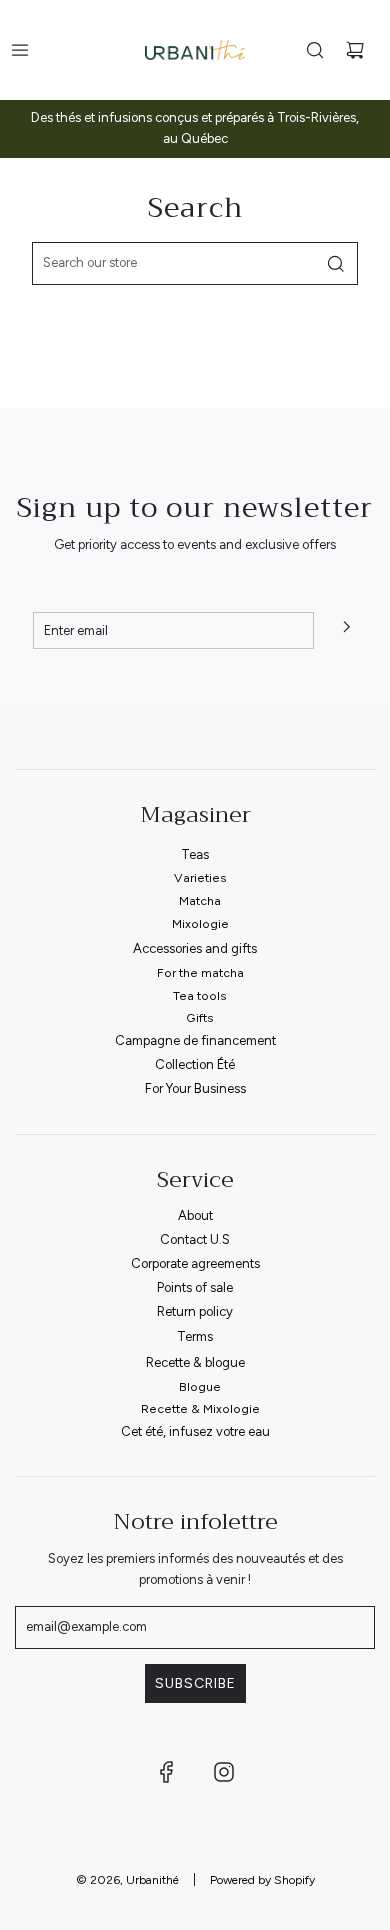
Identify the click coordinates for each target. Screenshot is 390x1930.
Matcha (200, 900)
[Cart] (355, 50)
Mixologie (200, 923)
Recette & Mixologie (200, 1408)
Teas (195, 854)
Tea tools (200, 995)
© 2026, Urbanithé (127, 1880)
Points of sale (195, 1287)
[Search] (315, 50)
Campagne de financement (195, 1040)
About (195, 1215)
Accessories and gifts (195, 948)
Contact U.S (195, 1239)
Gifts (200, 1017)
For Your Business (195, 1088)
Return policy (195, 1311)
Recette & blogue (195, 1362)
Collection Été (195, 1064)
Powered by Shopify (262, 1880)
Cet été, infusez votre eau (195, 1431)
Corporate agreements (195, 1263)
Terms (195, 1336)
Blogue (200, 1386)
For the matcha (200, 972)
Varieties (200, 877)
